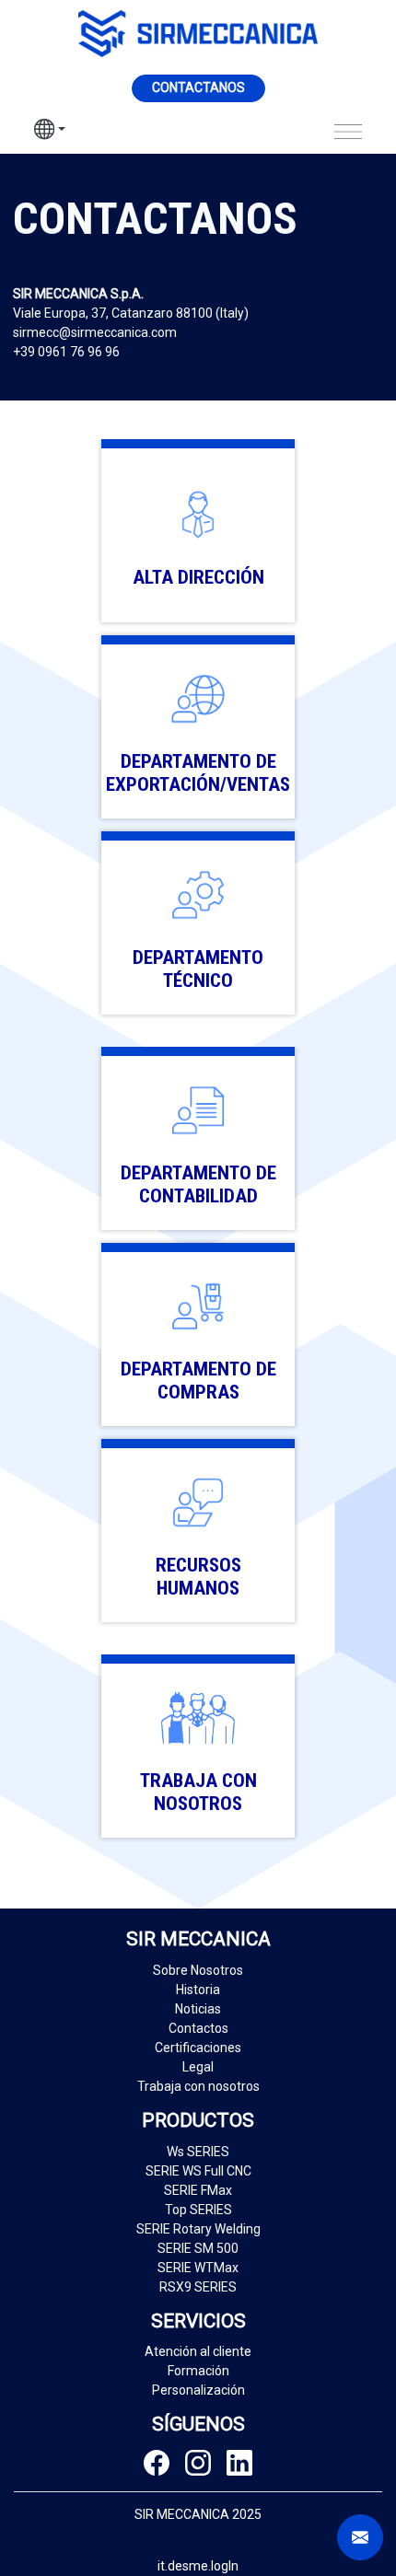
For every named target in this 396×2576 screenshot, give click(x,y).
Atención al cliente (198, 2351)
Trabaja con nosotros (198, 2086)
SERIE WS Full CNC (198, 2171)
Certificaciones (198, 2048)
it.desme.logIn (198, 2566)
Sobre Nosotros (198, 1970)
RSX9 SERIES (198, 2287)
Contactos (198, 2028)
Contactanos (198, 87)
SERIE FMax (198, 2190)
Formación (198, 2371)
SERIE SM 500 (198, 2248)
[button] (50, 132)
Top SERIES (198, 2210)
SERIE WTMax (198, 2268)
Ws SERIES (198, 2152)
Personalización (198, 2390)
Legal (198, 2067)
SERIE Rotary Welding (198, 2229)
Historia (198, 1990)
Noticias (198, 2009)
